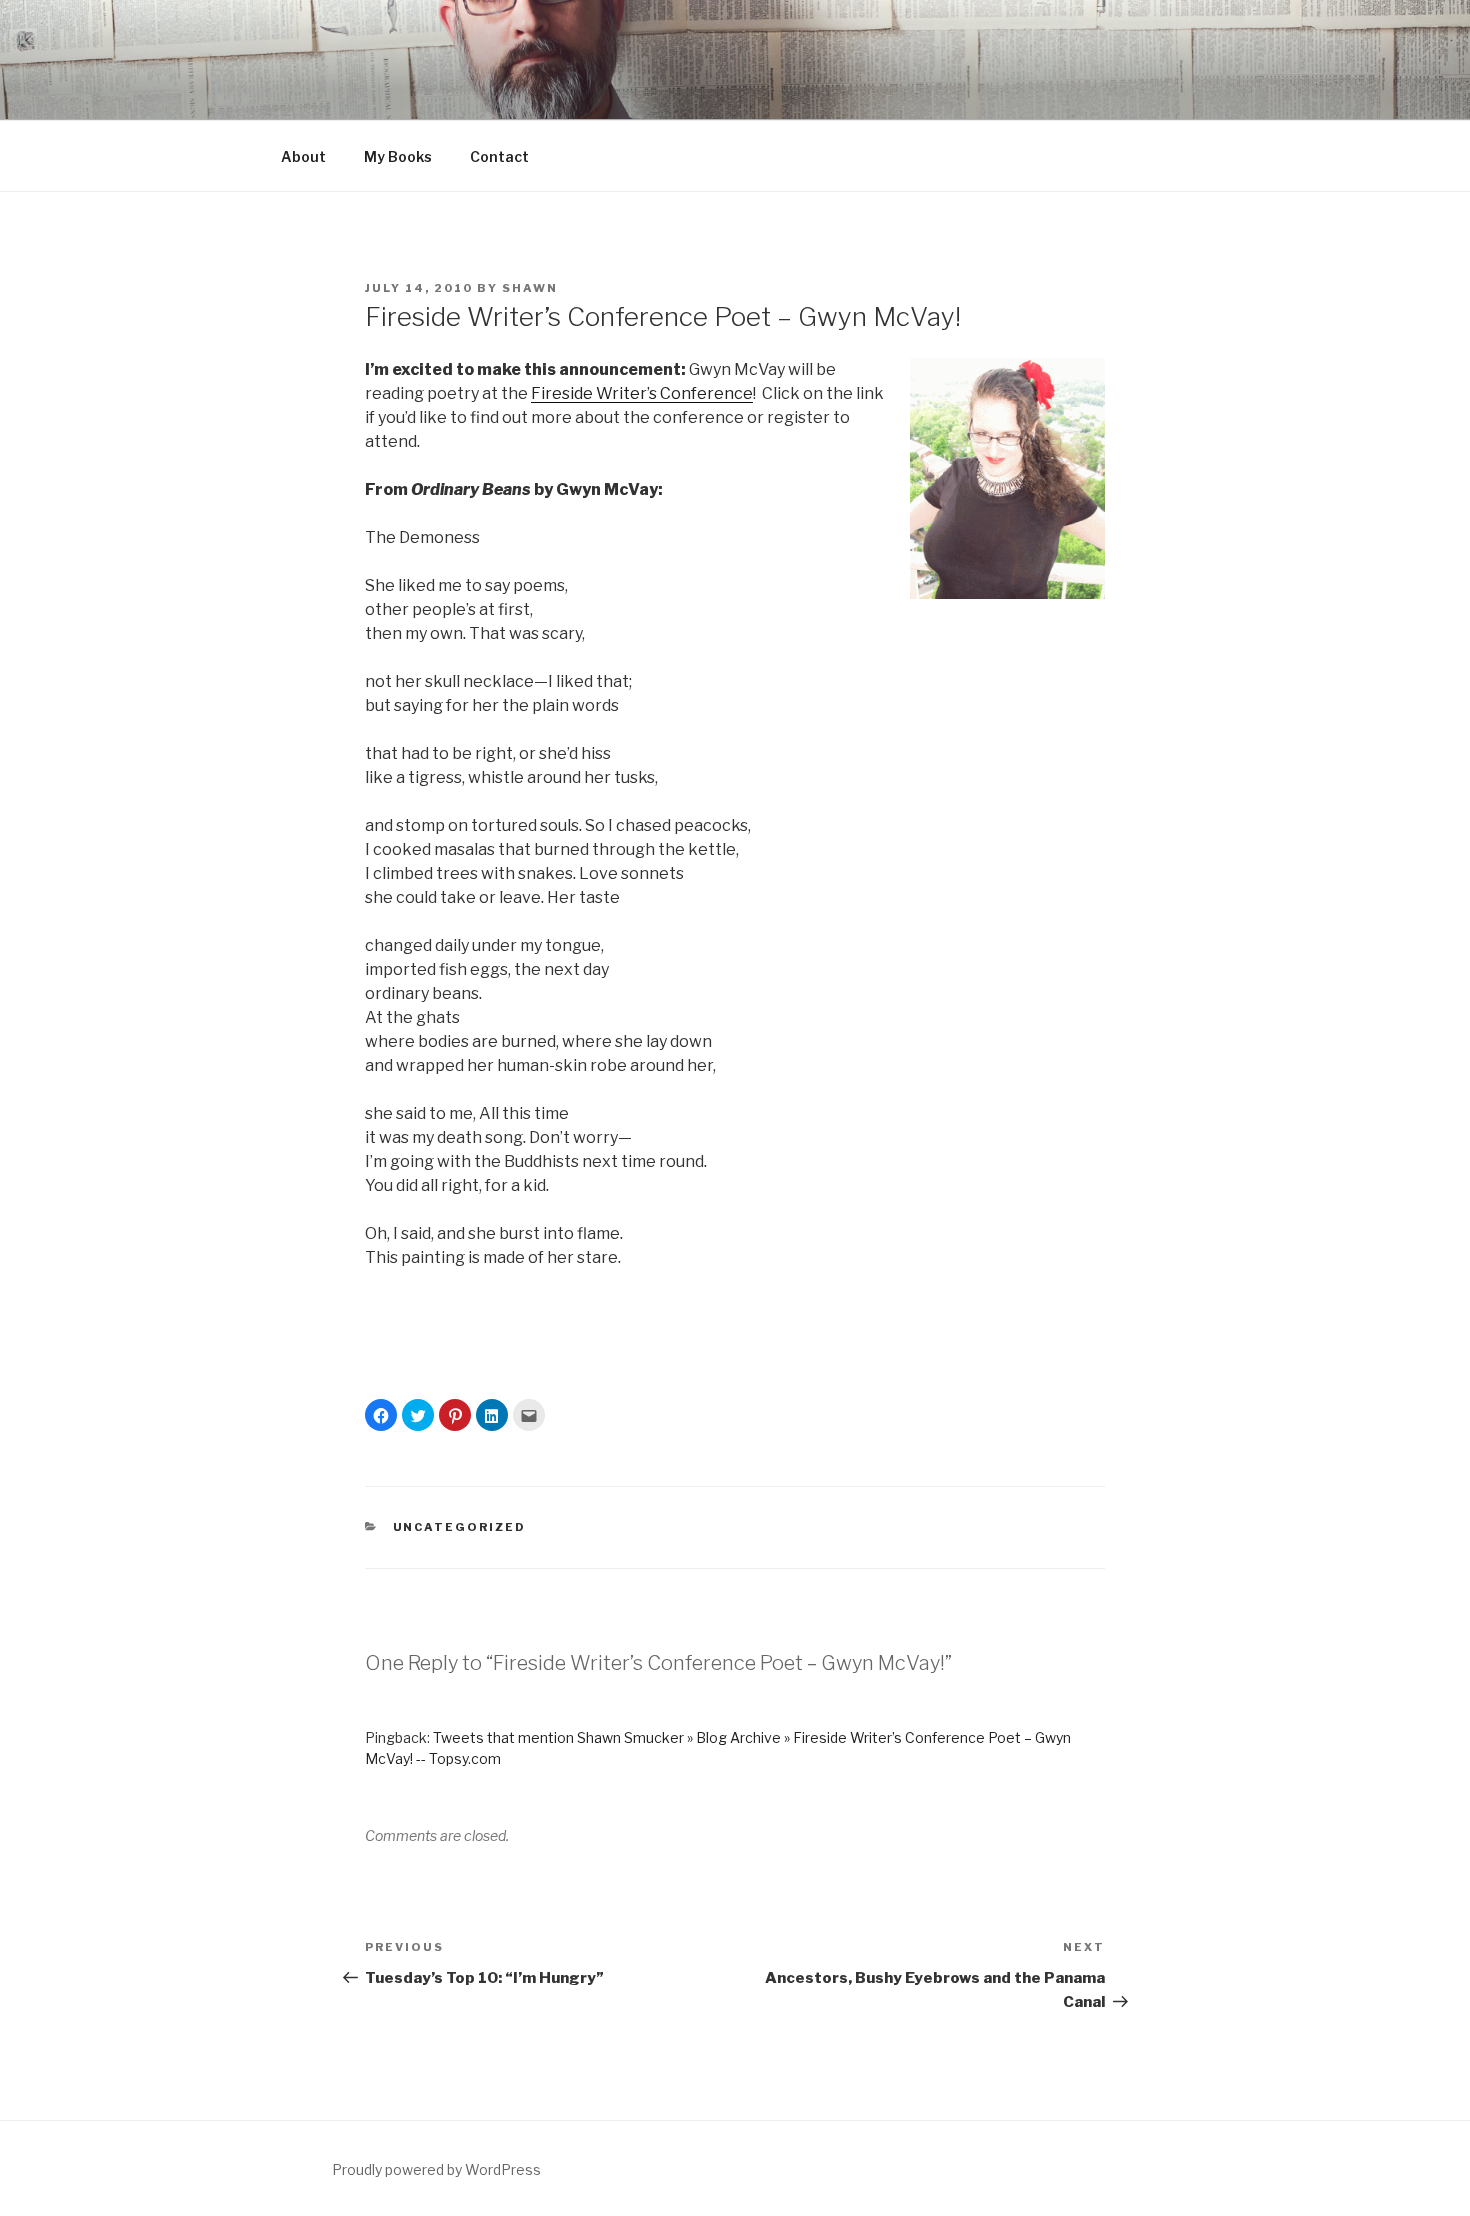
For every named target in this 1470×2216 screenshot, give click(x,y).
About (303, 156)
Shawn (530, 288)
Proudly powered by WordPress (436, 2169)
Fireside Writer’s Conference (642, 393)
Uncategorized (460, 1527)
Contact (499, 156)
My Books (398, 156)
